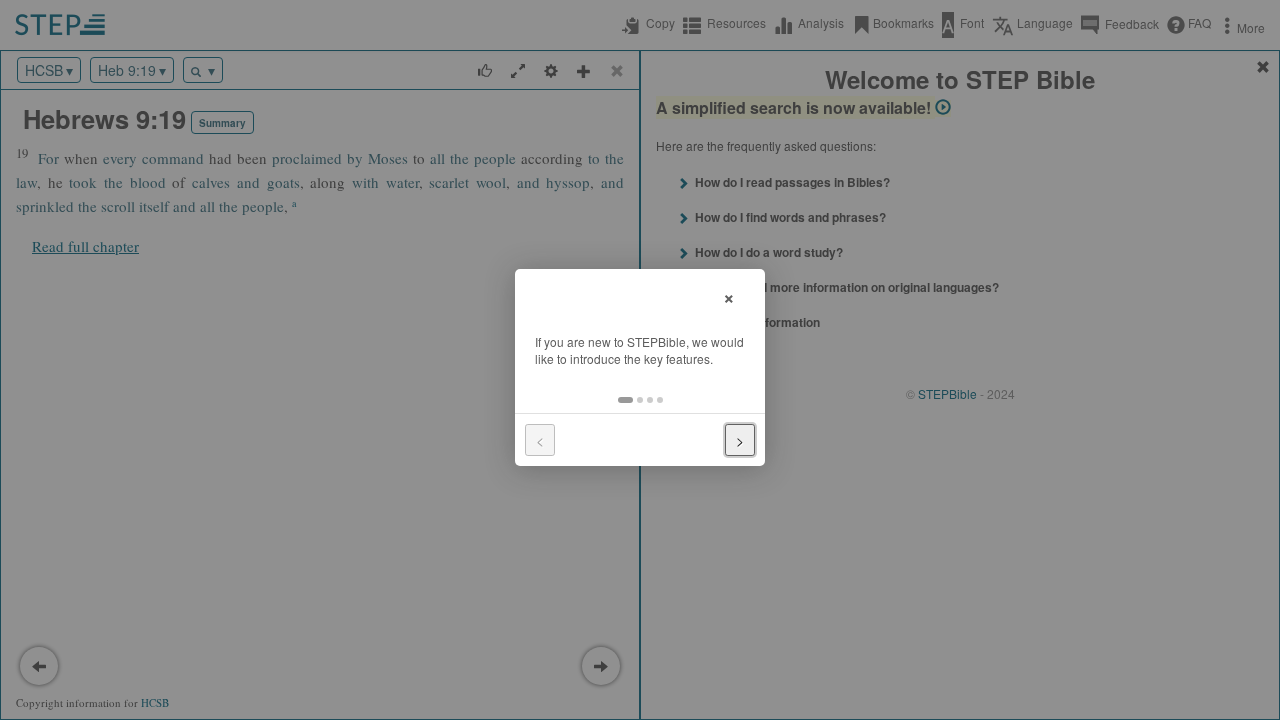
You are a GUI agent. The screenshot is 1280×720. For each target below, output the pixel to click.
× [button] (729, 295)
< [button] (540, 440)
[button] (625, 400)
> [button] (740, 440)
